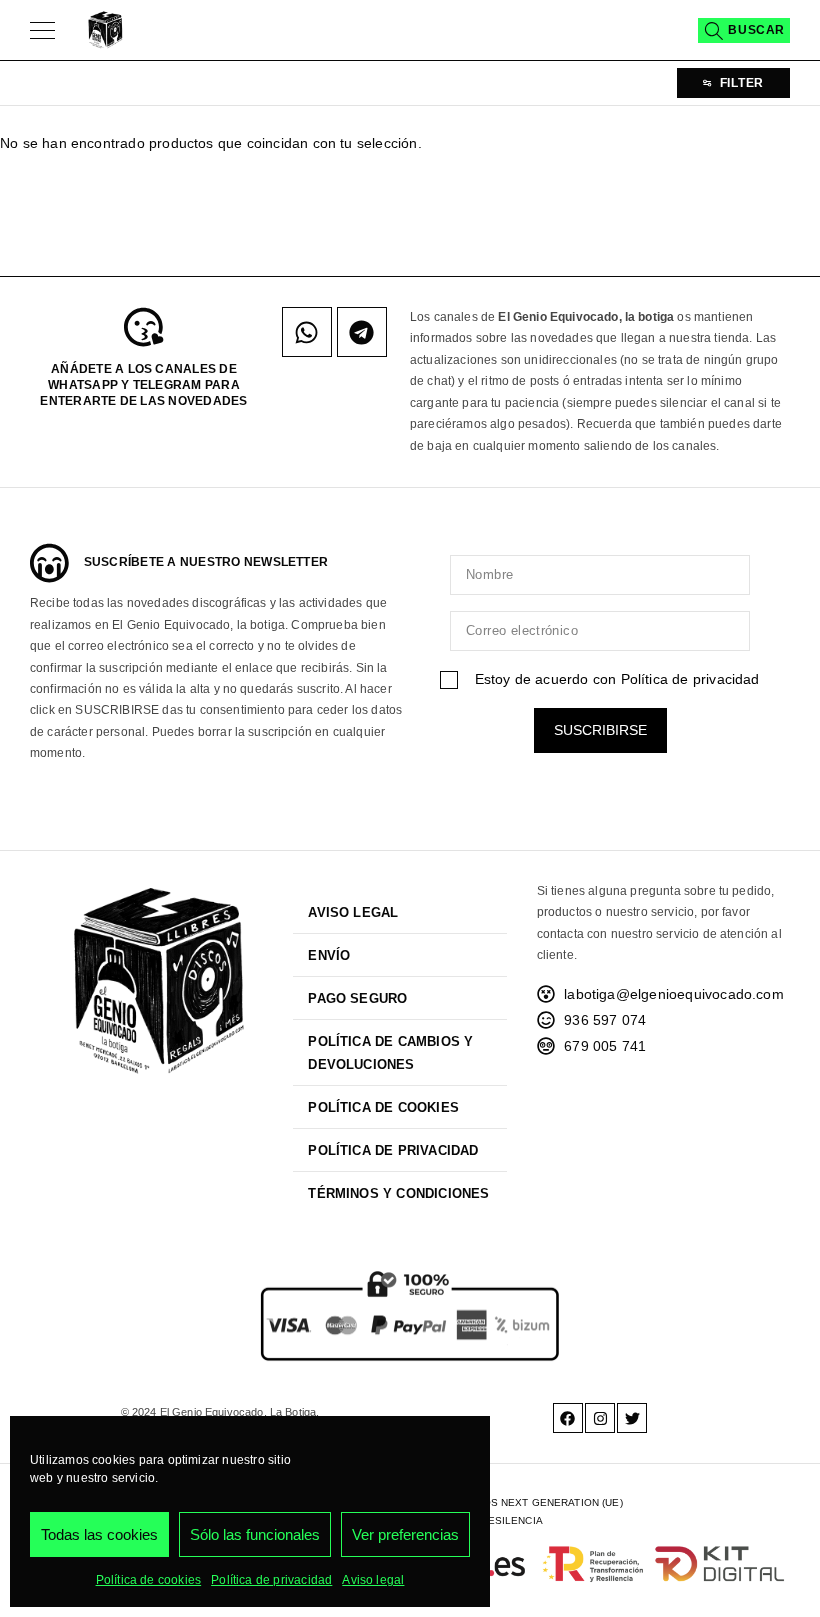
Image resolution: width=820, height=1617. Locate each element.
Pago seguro (357, 998)
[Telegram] (362, 332)
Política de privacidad (271, 1580)
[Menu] (42, 30)
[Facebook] (568, 1418)
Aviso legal (373, 1580)
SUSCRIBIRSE (600, 730)
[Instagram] (600, 1418)
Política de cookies (149, 1580)
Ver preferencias (405, 1534)
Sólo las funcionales (255, 1534)
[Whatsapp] (307, 332)
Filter (742, 83)
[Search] (744, 30)
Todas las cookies (99, 1534)
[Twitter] (632, 1418)
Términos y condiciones (398, 1193)
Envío (329, 955)
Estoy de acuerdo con (614, 679)
